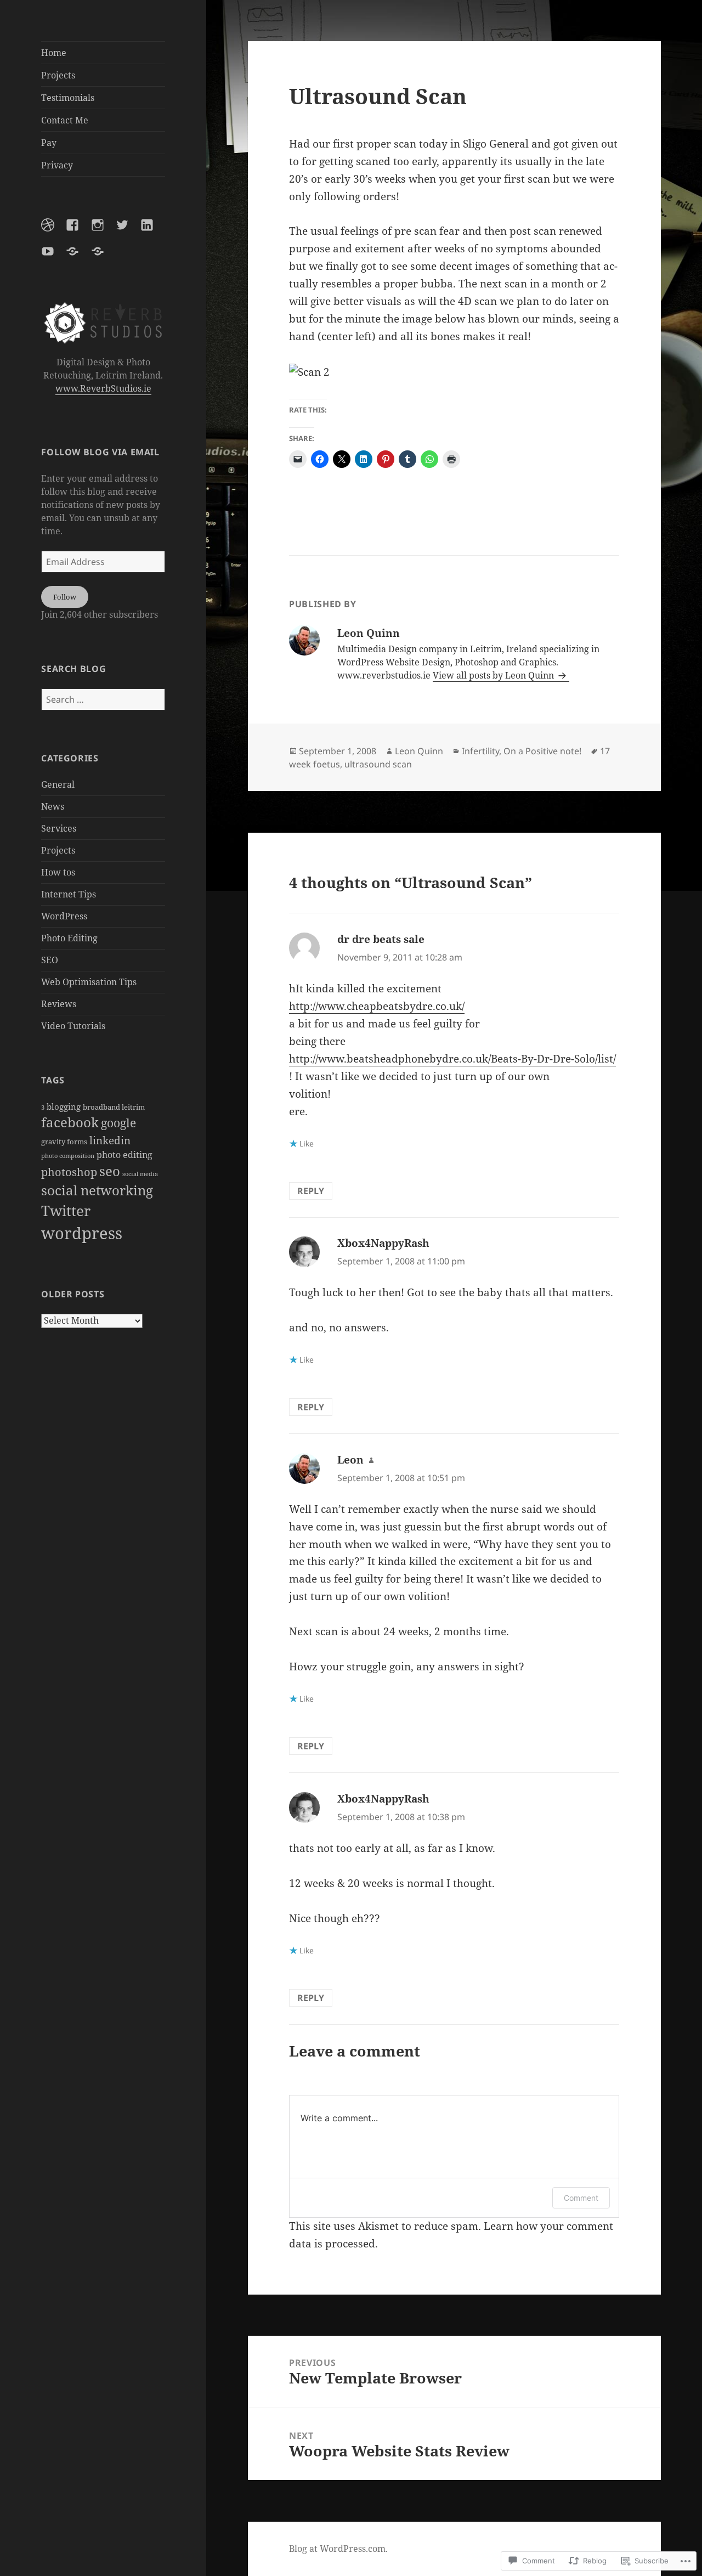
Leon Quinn (419, 751)
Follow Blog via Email (100, 452)
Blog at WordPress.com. (338, 2549)
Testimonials (68, 98)
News (53, 806)
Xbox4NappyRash (383, 1243)
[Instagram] (104, 231)
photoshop (69, 1172)
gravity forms (64, 1142)
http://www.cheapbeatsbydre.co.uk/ (377, 1006)
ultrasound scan (378, 764)
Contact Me (65, 120)
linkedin (110, 1140)
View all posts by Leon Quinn (494, 675)
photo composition (68, 1156)
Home (54, 53)
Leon (350, 1460)
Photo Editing (69, 938)
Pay (49, 143)
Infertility (480, 751)
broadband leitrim (114, 1107)
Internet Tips (69, 894)
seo (110, 1171)
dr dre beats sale (381, 939)
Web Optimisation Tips (89, 982)
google (118, 1123)
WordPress (64, 916)
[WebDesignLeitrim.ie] (104, 258)
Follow (65, 597)
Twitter (66, 1211)
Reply (311, 1191)
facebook (70, 1122)
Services (59, 828)
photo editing (124, 1155)
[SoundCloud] (79, 258)
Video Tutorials (73, 1026)
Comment (581, 2198)
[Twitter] (129, 231)
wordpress (82, 1233)
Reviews (59, 1004)
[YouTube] (54, 258)
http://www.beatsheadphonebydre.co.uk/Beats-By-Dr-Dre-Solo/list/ (452, 1059)
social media (140, 1174)
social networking (97, 1190)
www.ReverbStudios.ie (103, 388)
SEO (50, 960)
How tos (58, 872)
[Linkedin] (154, 231)
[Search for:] (103, 699)
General (58, 784)
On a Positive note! (542, 751)
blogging (64, 1106)
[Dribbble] (54, 231)
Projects (58, 75)
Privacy (57, 165)
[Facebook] (79, 231)
